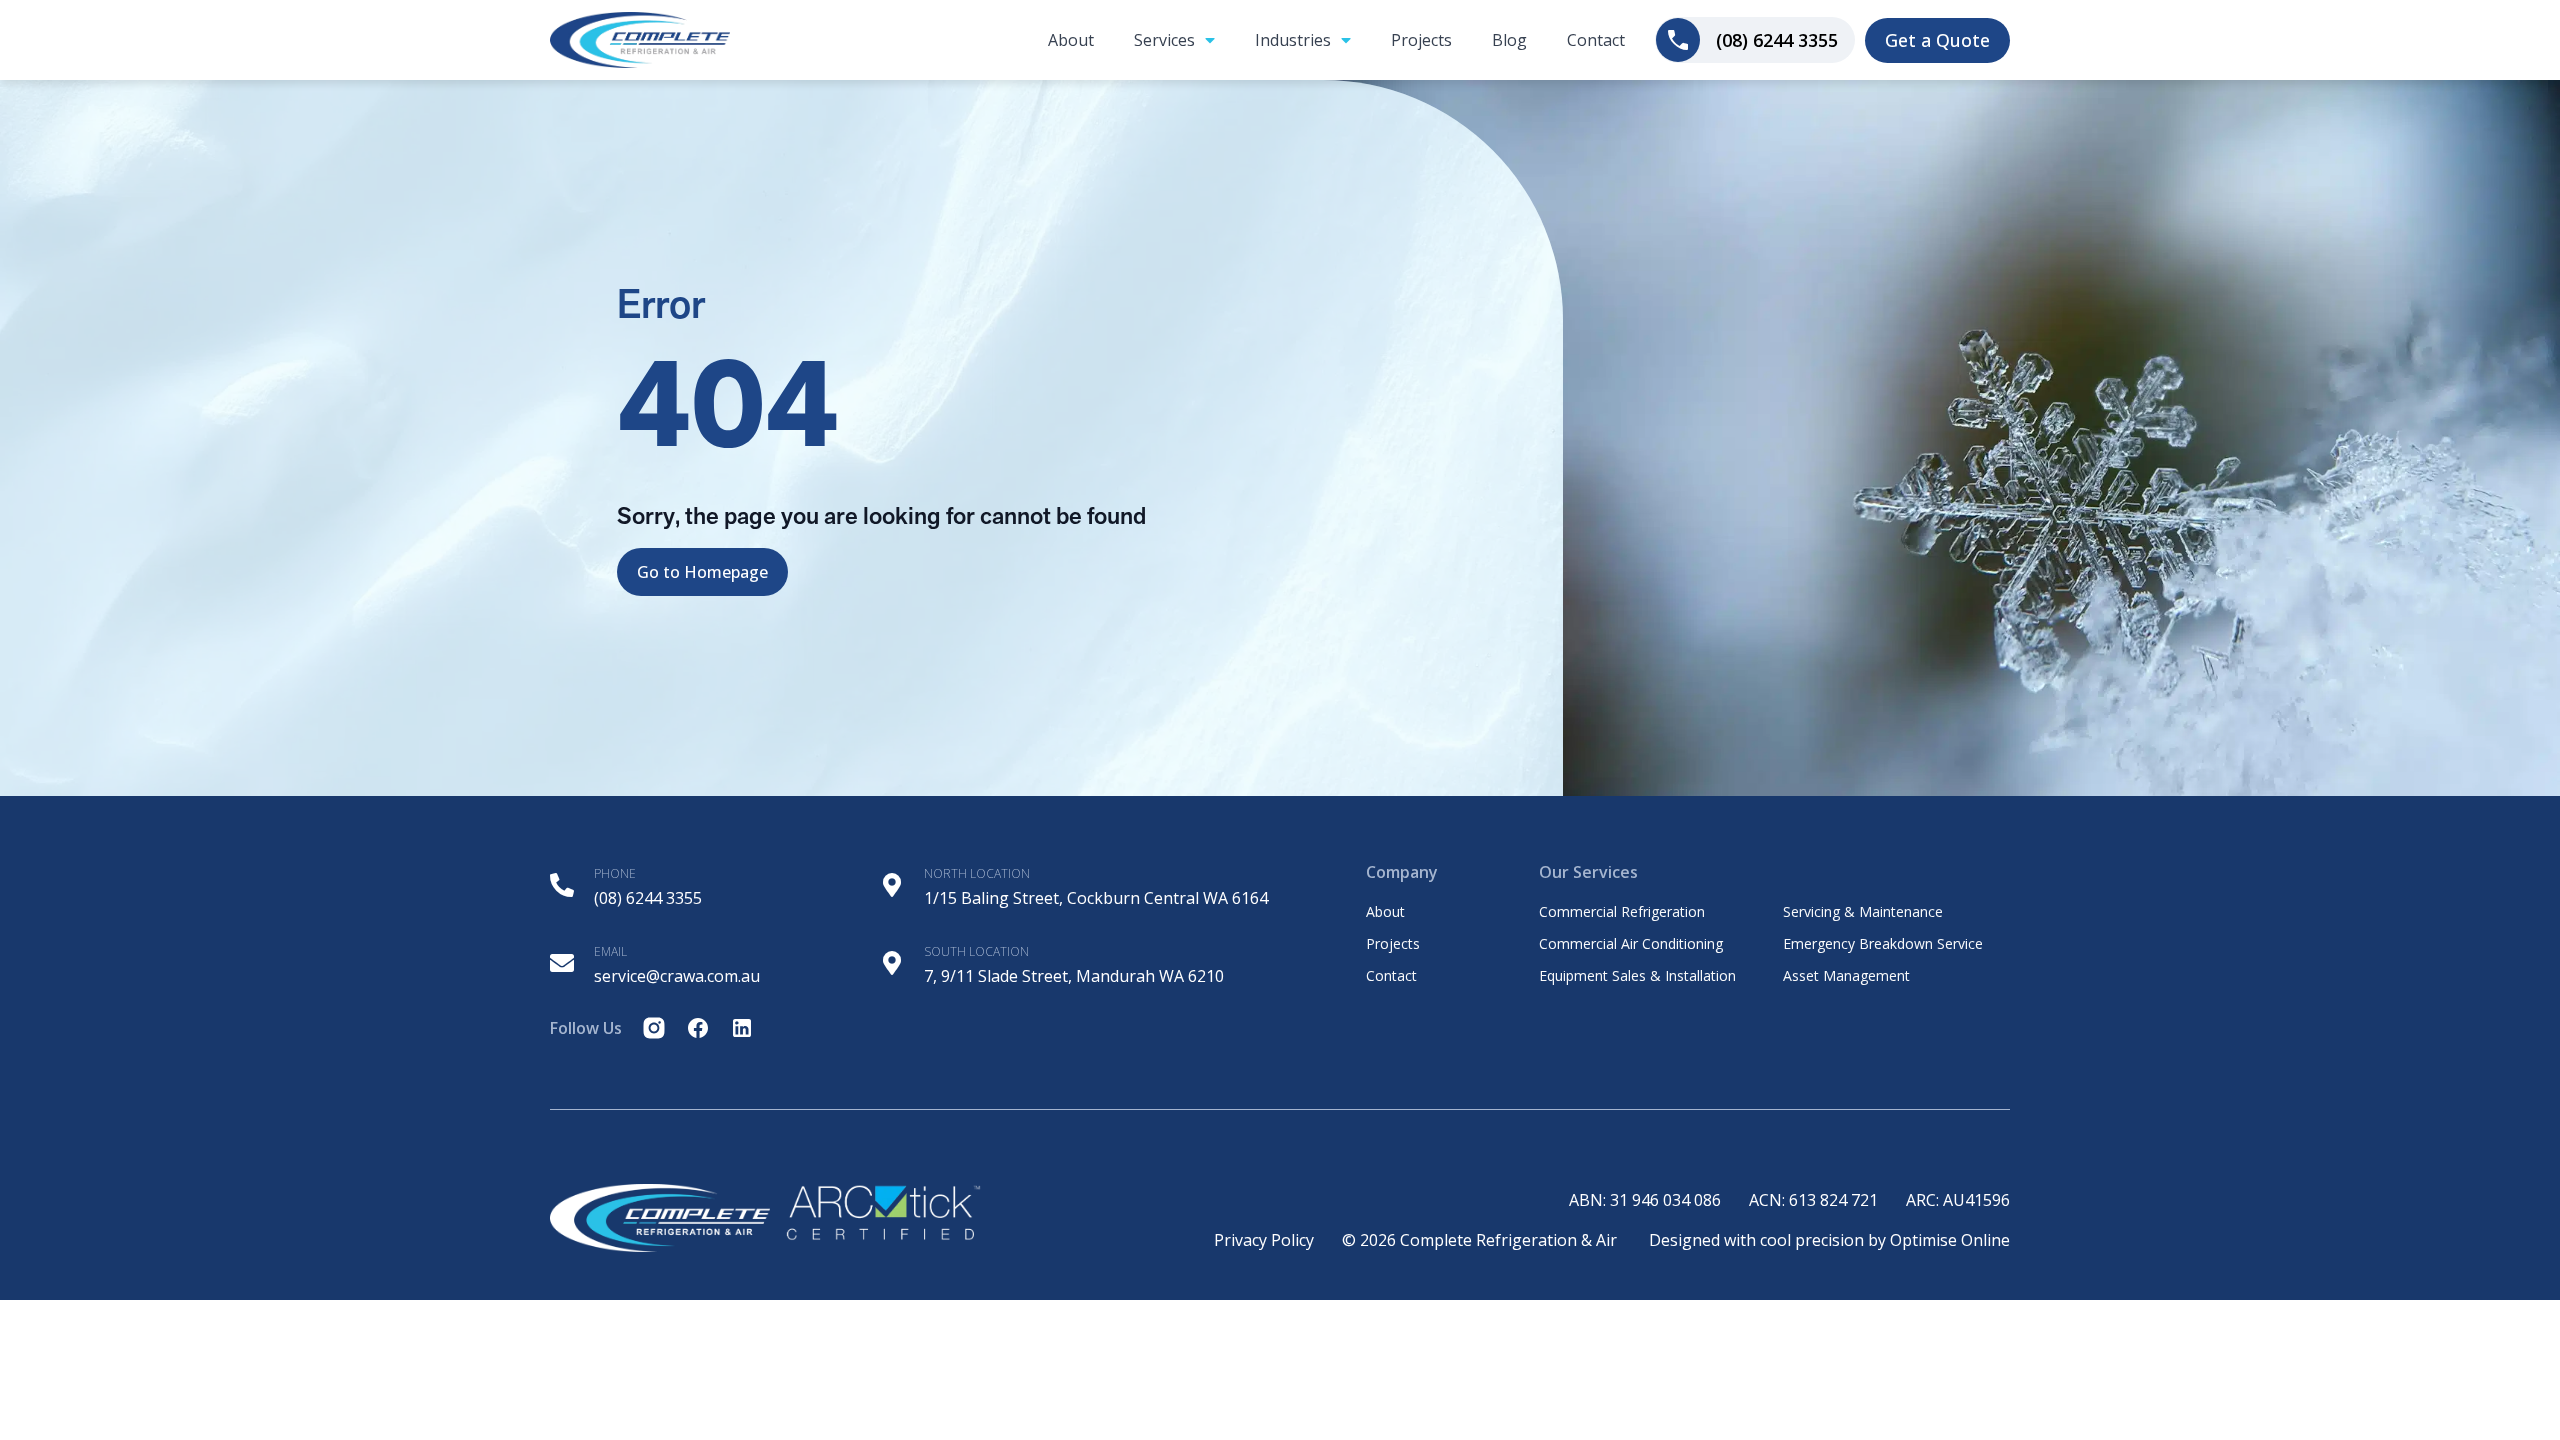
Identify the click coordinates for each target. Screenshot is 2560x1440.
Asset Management (1846, 976)
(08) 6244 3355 (648, 898)
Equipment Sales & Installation (1637, 976)
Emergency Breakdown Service (1883, 944)
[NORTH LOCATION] (892, 885)
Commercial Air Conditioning (1631, 944)
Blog (1509, 40)
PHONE (615, 873)
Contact (1596, 40)
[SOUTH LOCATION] (892, 963)
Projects (1421, 40)
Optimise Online (1950, 1240)
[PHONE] (562, 885)
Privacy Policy (1264, 1240)
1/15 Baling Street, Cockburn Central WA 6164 (1096, 898)
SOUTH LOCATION (976, 951)
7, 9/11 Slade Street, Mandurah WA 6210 (1074, 976)
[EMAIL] (562, 963)
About (1071, 40)
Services (1164, 40)
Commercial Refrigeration (1622, 912)
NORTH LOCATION (977, 873)
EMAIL (610, 951)
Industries (1293, 40)
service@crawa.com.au (677, 976)
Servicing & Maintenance (1863, 912)
